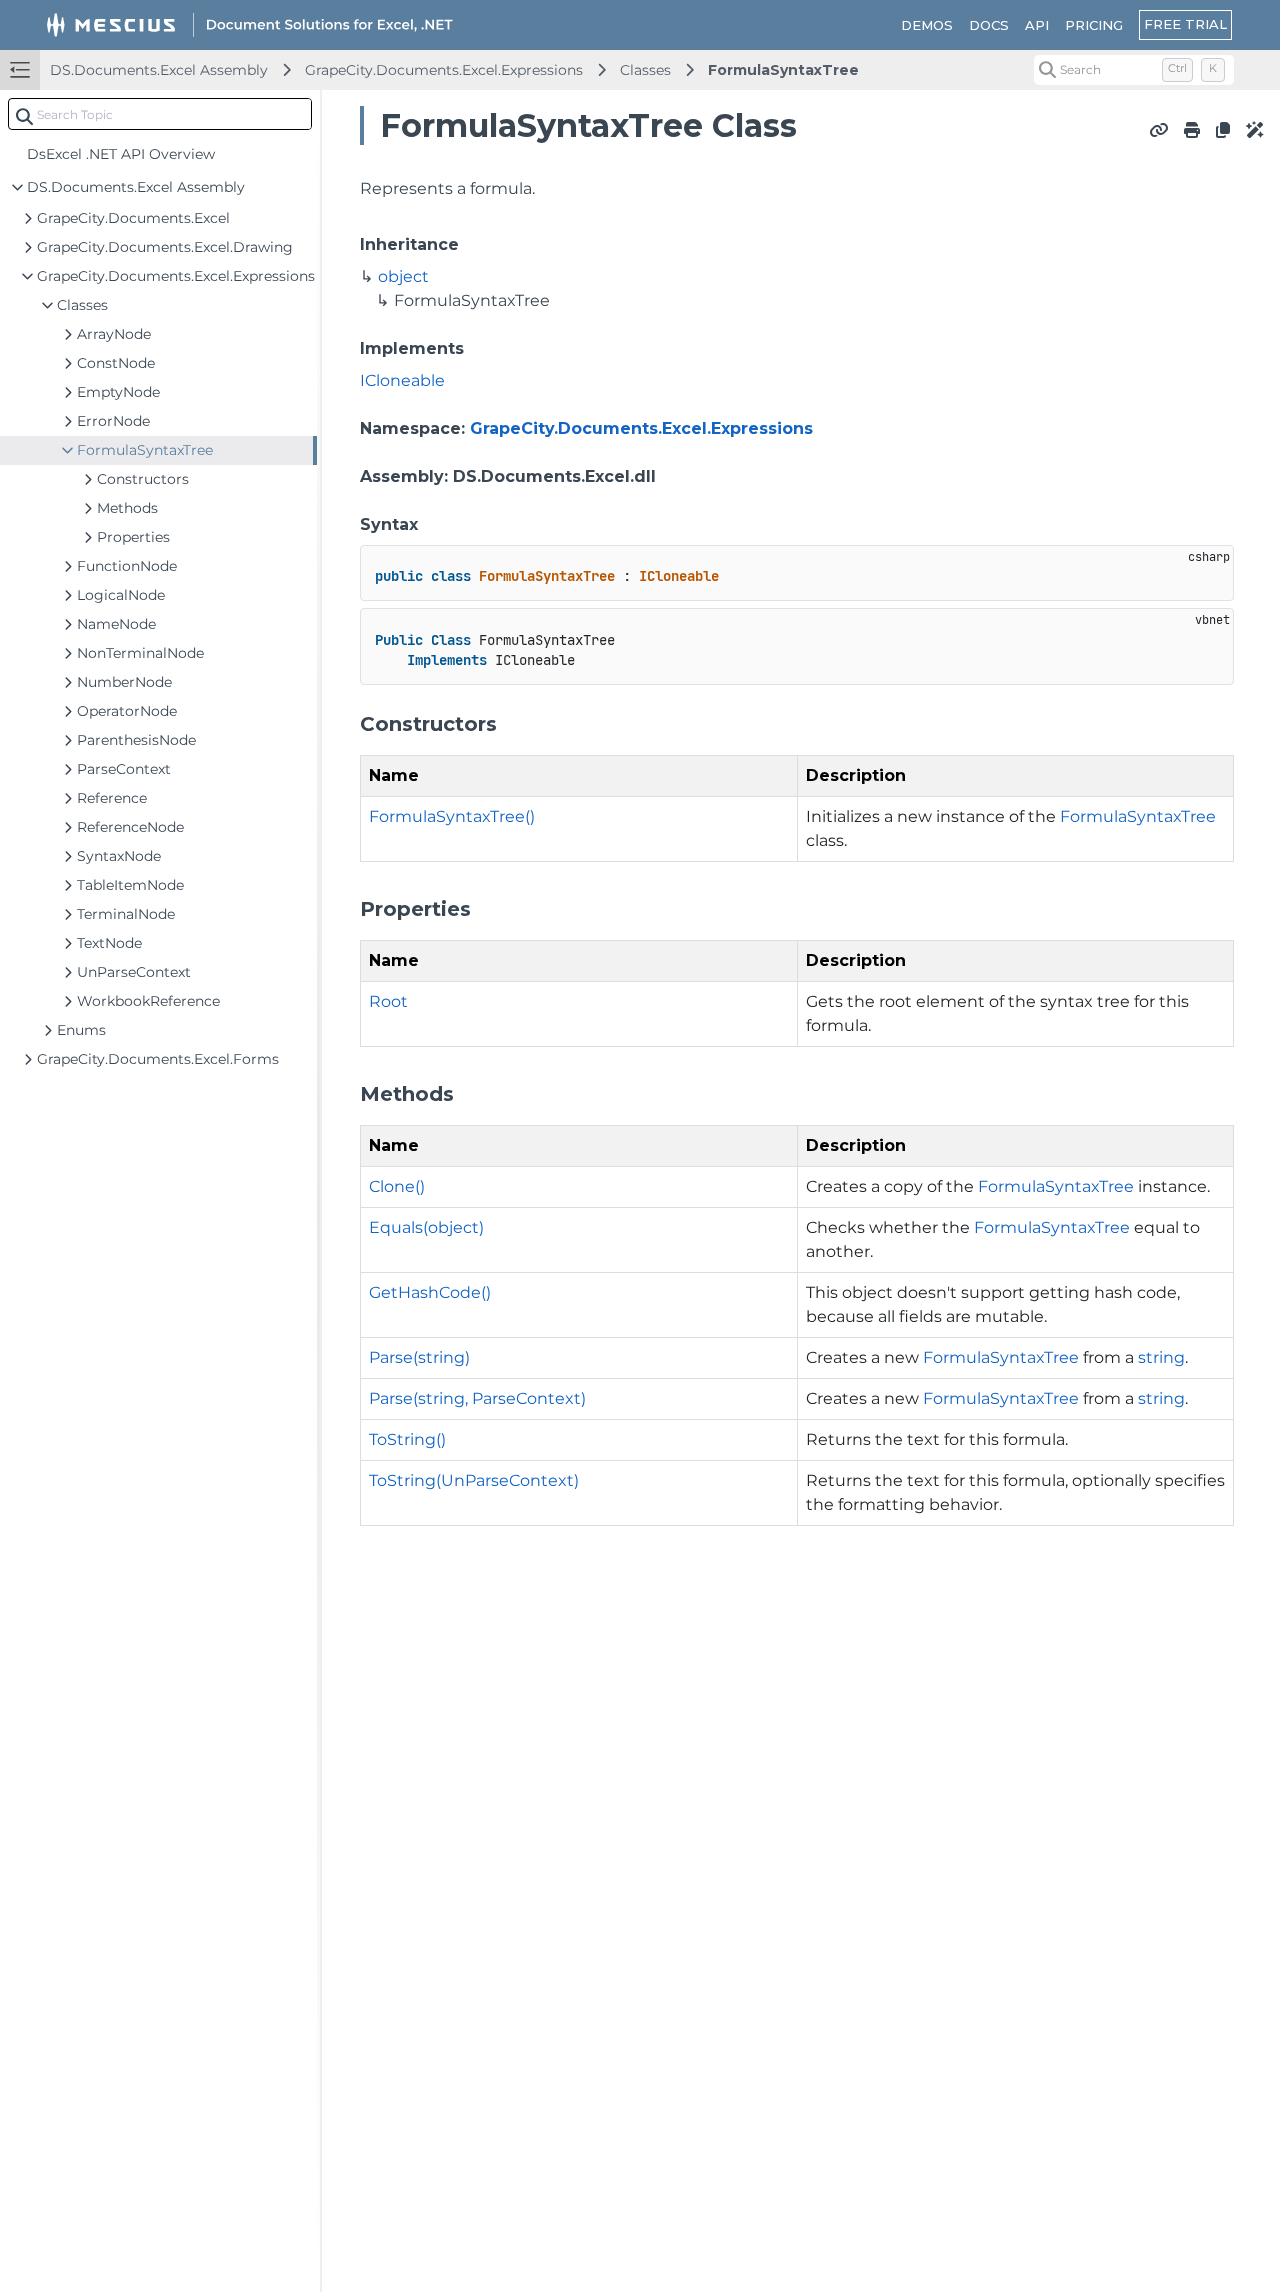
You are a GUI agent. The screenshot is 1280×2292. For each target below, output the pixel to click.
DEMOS (927, 25)
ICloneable (402, 380)
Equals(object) (426, 1227)
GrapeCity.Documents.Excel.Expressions (444, 70)
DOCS (989, 25)
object (403, 276)
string (1161, 1357)
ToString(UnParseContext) (474, 1480)
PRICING (1094, 25)
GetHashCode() (430, 1292)
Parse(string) (419, 1357)
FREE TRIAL (1185, 24)
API (1037, 25)
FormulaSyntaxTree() (452, 816)
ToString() (407, 1439)
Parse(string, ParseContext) (477, 1398)
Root (388, 1001)
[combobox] (160, 114)
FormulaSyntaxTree (783, 70)
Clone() (397, 1186)
